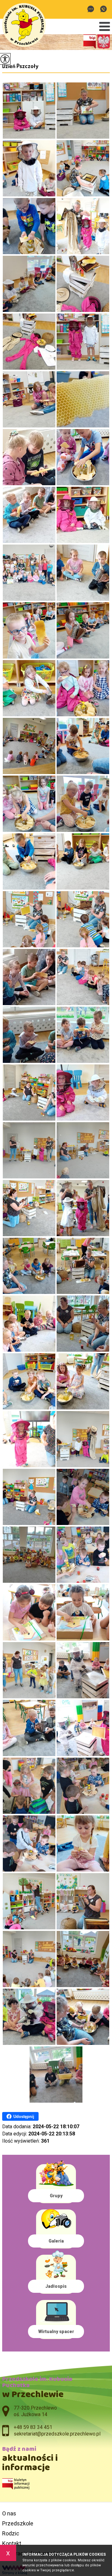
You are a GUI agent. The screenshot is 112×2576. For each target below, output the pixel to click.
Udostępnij (24, 2117)
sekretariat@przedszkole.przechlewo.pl (92, 10)
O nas (9, 2513)
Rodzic (11, 2533)
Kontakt (12, 2543)
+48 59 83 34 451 (103, 10)
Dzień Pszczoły (20, 66)
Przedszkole (18, 2523)
